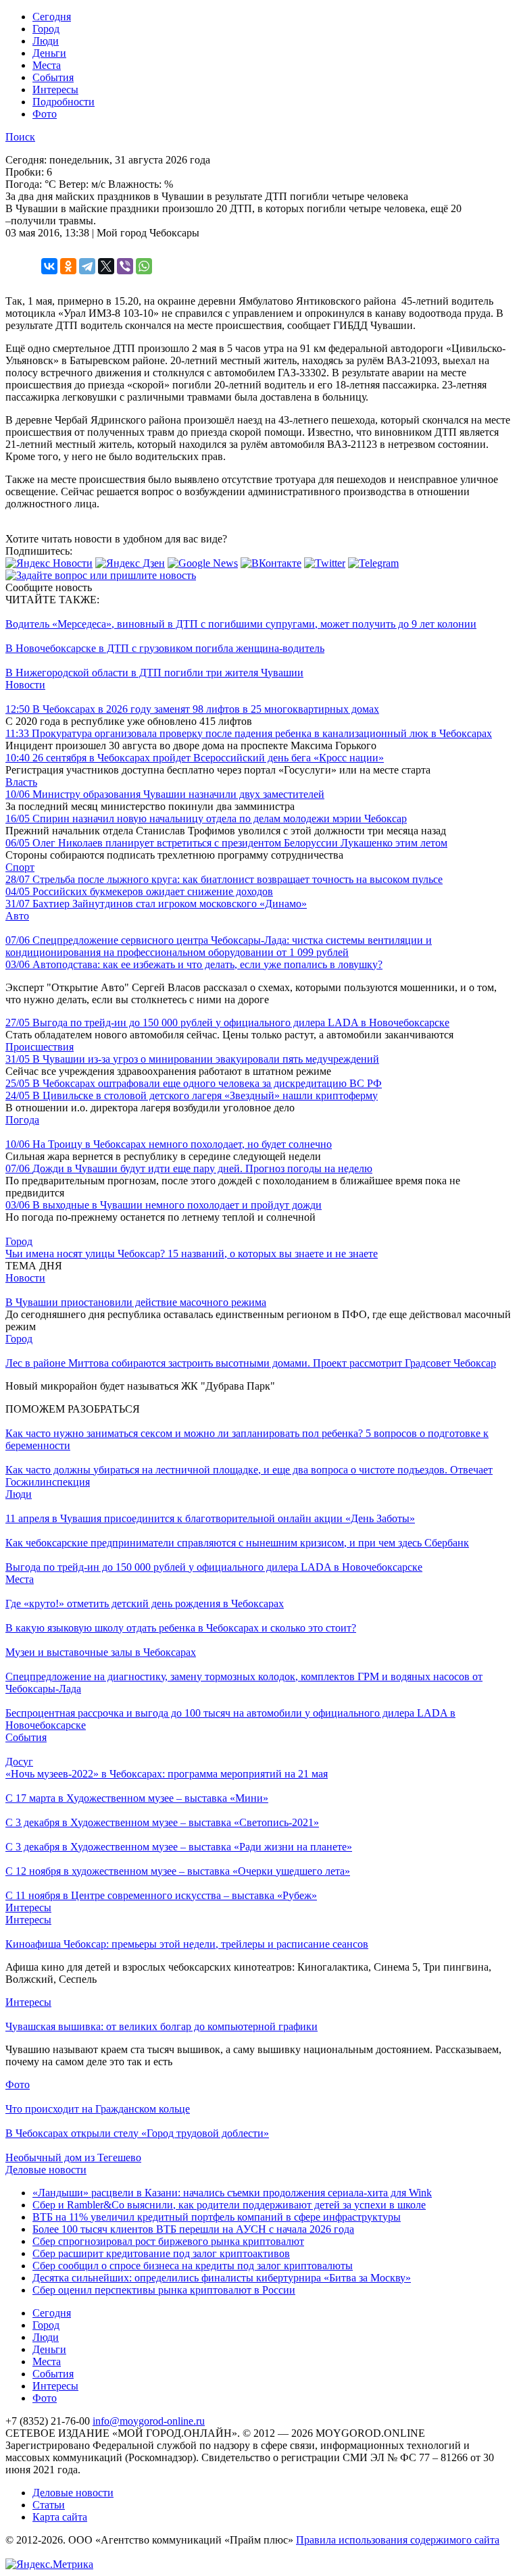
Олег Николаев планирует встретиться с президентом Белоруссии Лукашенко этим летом (226, 843)
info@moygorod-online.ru (149, 2421)
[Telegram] (87, 266)
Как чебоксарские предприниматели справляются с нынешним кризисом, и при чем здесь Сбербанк (237, 1543)
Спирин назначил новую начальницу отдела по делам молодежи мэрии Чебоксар (206, 818)
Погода (22, 1120)
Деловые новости (46, 2170)
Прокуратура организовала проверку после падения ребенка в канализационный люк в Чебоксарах (249, 733)
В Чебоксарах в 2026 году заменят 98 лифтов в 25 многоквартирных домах (192, 709)
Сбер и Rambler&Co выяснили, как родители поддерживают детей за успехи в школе (229, 2205)
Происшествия (40, 1047)
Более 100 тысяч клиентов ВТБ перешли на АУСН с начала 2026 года (193, 2229)
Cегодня (52, 17)
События (53, 77)
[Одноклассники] (68, 266)
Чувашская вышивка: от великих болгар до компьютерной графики (162, 2026)
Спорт (20, 867)
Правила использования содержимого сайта (398, 2540)
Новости (25, 685)
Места (47, 65)
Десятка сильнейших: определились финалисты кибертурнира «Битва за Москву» (222, 2278)
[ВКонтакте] (49, 266)
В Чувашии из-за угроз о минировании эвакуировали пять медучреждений (192, 1059)
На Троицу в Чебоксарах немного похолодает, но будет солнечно (169, 1144)
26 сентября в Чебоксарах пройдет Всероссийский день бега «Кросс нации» (195, 758)
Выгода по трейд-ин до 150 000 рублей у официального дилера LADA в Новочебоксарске (227, 1022)
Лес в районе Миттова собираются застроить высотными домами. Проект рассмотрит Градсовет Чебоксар (251, 1363)
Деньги (49, 53)
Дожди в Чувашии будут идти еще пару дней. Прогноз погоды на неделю (189, 1168)
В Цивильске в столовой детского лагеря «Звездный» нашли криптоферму (192, 1095)
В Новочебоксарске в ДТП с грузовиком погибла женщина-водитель (165, 648)
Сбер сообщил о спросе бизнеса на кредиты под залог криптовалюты (193, 2266)
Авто (17, 916)
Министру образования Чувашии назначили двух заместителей (165, 794)
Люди (46, 41)
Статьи (49, 2505)
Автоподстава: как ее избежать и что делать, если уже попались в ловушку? (194, 964)
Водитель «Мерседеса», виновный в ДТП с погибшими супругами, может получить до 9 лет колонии (241, 624)
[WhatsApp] (144, 266)
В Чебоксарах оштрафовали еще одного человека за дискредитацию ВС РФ (194, 1083)
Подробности (64, 102)
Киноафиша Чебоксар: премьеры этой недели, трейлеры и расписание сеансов (187, 1944)
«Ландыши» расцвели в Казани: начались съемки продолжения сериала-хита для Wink (232, 2193)
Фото (45, 114)
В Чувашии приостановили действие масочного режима (136, 1302)
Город (46, 29)
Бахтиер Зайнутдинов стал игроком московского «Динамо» (156, 904)
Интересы (55, 90)
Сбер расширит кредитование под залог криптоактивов (161, 2253)
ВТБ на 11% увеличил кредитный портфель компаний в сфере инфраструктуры (217, 2217)
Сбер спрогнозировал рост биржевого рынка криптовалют (168, 2241)
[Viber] (125, 266)
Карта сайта (60, 2517)
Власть (21, 782)
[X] (106, 266)
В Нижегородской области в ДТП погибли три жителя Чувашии (154, 673)
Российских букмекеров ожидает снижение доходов (139, 891)
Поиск (20, 137)
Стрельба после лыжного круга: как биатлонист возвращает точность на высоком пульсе (224, 879)
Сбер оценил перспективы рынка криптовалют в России (164, 2290)
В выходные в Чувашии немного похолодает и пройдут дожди (164, 1205)
